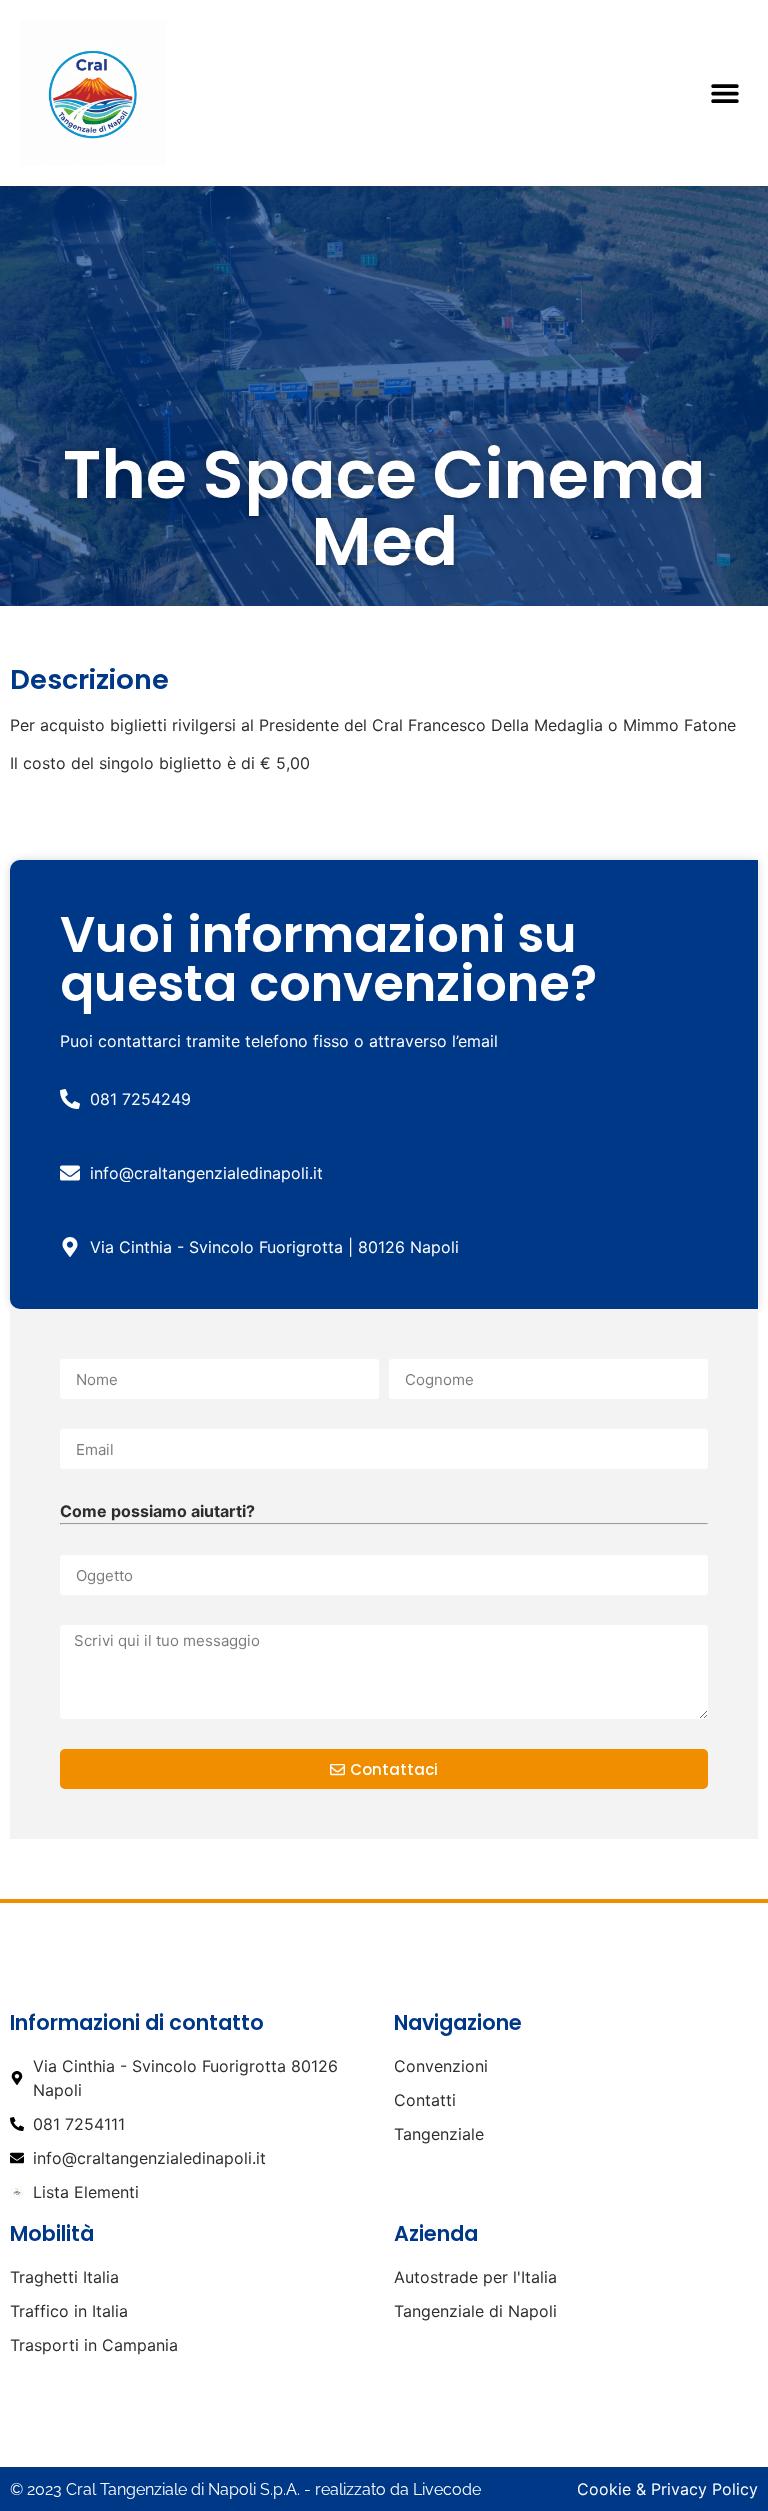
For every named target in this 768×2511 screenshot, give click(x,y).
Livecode (447, 2489)
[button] (725, 92)
